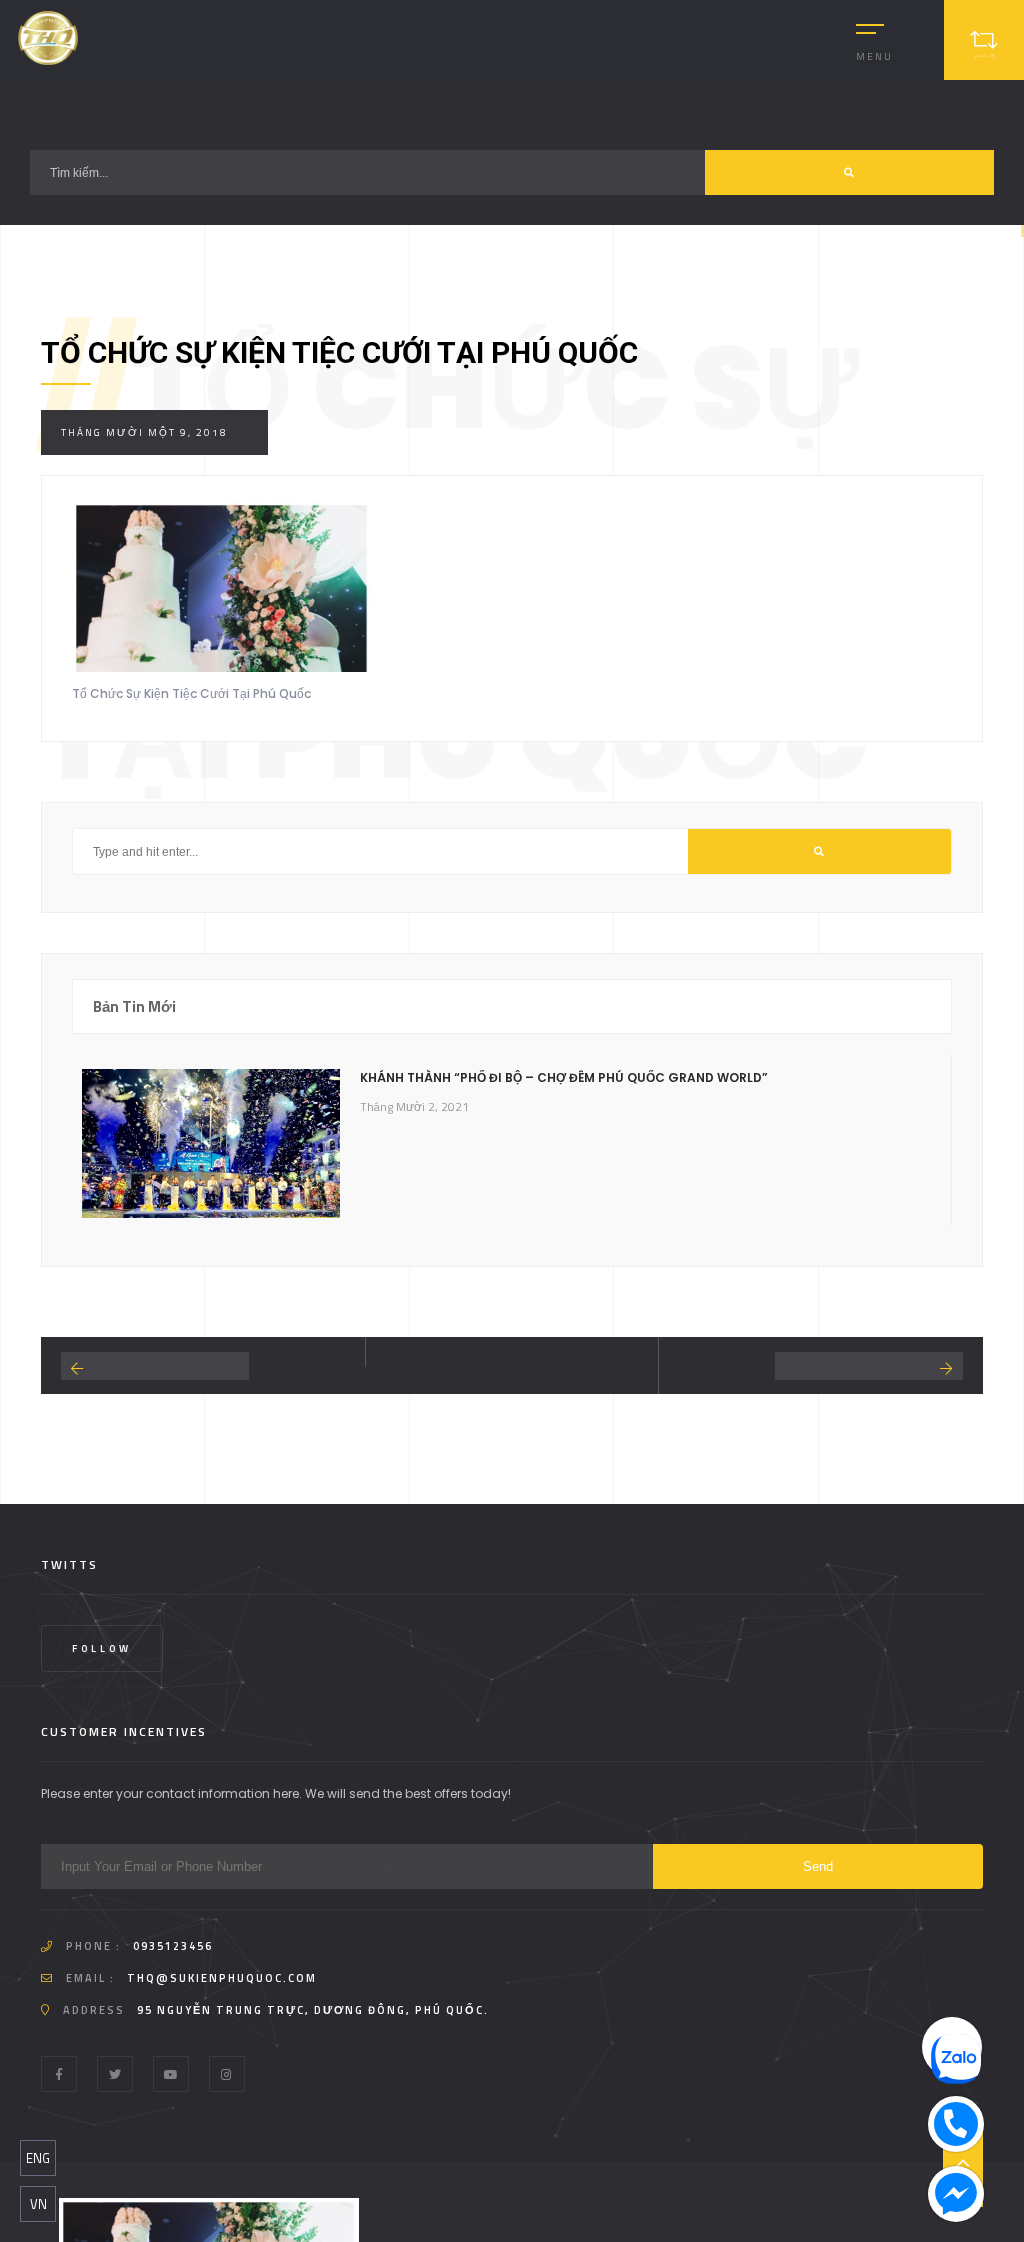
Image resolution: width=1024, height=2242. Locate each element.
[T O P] (963, 2162)
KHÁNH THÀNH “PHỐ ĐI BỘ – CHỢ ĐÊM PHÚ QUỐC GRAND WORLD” (564, 1077)
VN (38, 2204)
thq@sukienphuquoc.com (222, 1978)
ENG (38, 2158)
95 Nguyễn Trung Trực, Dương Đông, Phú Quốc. (313, 2010)
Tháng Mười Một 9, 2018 (144, 432)
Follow (102, 1648)
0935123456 (173, 1946)
